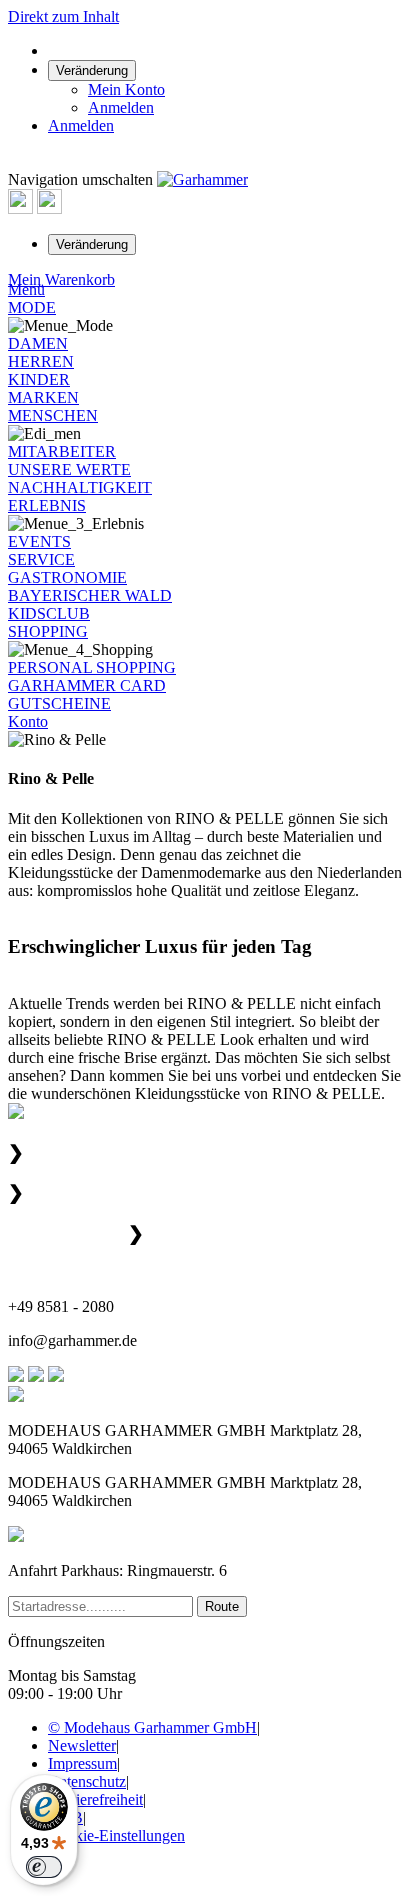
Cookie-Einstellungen (116, 1835)
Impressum (82, 1763)
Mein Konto (126, 89)
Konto (28, 721)
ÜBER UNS (78, 1152)
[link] (92, 69)
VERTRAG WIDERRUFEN (154, 1874)
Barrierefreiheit (95, 1799)
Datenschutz (87, 1781)
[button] (92, 243)
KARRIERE (78, 1192)
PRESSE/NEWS (214, 1233)
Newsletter (82, 1745)
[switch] (44, 1867)
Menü (26, 289)
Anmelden (121, 107)
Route (222, 1606)
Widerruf (354, 1874)
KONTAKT (47, 1272)
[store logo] (202, 179)
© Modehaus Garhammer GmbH (152, 1727)
